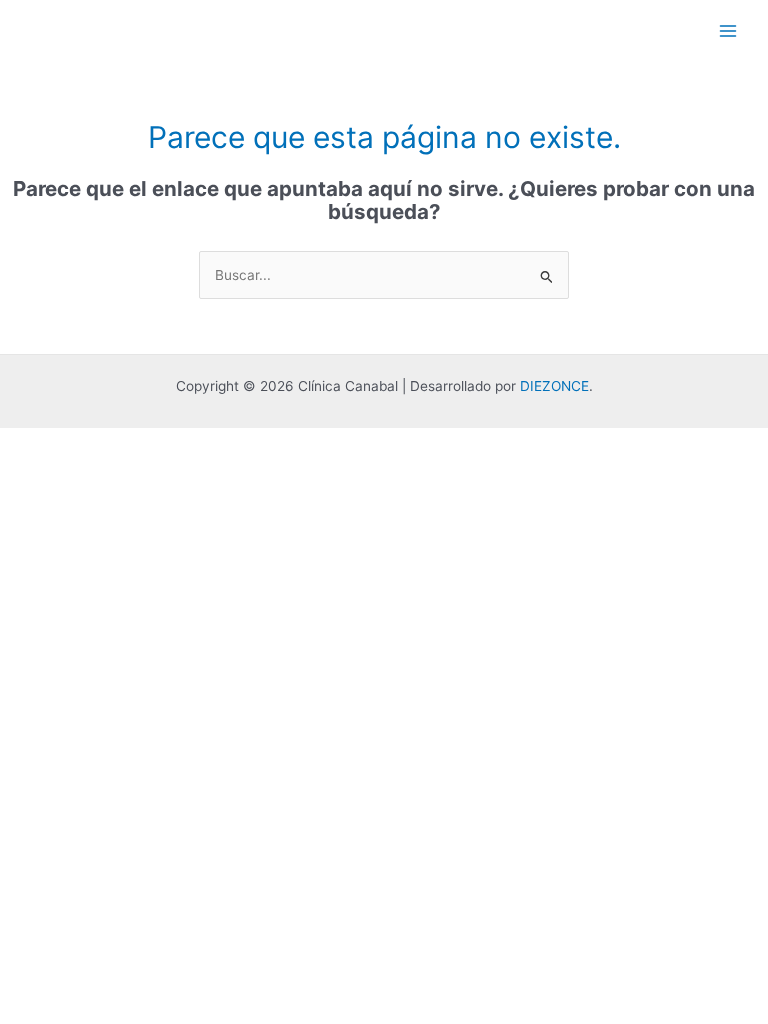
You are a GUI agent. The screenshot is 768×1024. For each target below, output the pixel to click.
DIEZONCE (554, 386)
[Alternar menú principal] (728, 30)
